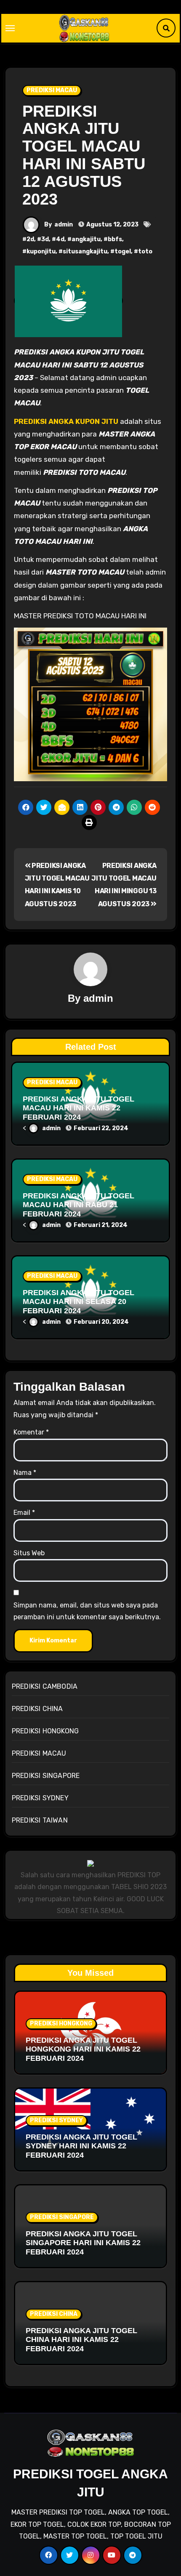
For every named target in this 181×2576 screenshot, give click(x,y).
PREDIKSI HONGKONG (45, 1731)
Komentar (31, 1432)
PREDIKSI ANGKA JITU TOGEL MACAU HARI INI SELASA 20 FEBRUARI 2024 (79, 1302)
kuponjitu (41, 251)
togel (123, 251)
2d (30, 239)
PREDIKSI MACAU (52, 90)
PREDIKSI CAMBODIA (45, 1686)
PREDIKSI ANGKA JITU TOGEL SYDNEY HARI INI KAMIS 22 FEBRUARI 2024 (81, 2146)
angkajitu (86, 239)
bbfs (115, 239)
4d (60, 239)
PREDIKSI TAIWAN (40, 1820)
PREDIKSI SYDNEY (40, 1798)
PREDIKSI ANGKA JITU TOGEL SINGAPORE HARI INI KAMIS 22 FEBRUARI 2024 (83, 2243)
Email (24, 1513)
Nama (25, 1473)
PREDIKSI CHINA (37, 1709)
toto (145, 251)
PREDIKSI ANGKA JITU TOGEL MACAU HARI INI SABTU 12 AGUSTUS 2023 (84, 155)
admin (64, 225)
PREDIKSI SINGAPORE (46, 1776)
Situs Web (29, 1553)
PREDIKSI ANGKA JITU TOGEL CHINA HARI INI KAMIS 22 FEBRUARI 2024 (81, 2340)
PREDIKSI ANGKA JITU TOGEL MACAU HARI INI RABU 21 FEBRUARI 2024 (79, 1205)
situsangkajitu (85, 251)
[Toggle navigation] (10, 28)
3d (45, 239)
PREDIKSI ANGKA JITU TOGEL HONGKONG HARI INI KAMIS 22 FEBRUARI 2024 (83, 2049)
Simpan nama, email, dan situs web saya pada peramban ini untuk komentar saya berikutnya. (87, 1611)
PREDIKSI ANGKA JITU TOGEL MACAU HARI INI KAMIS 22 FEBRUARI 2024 (79, 1108)
